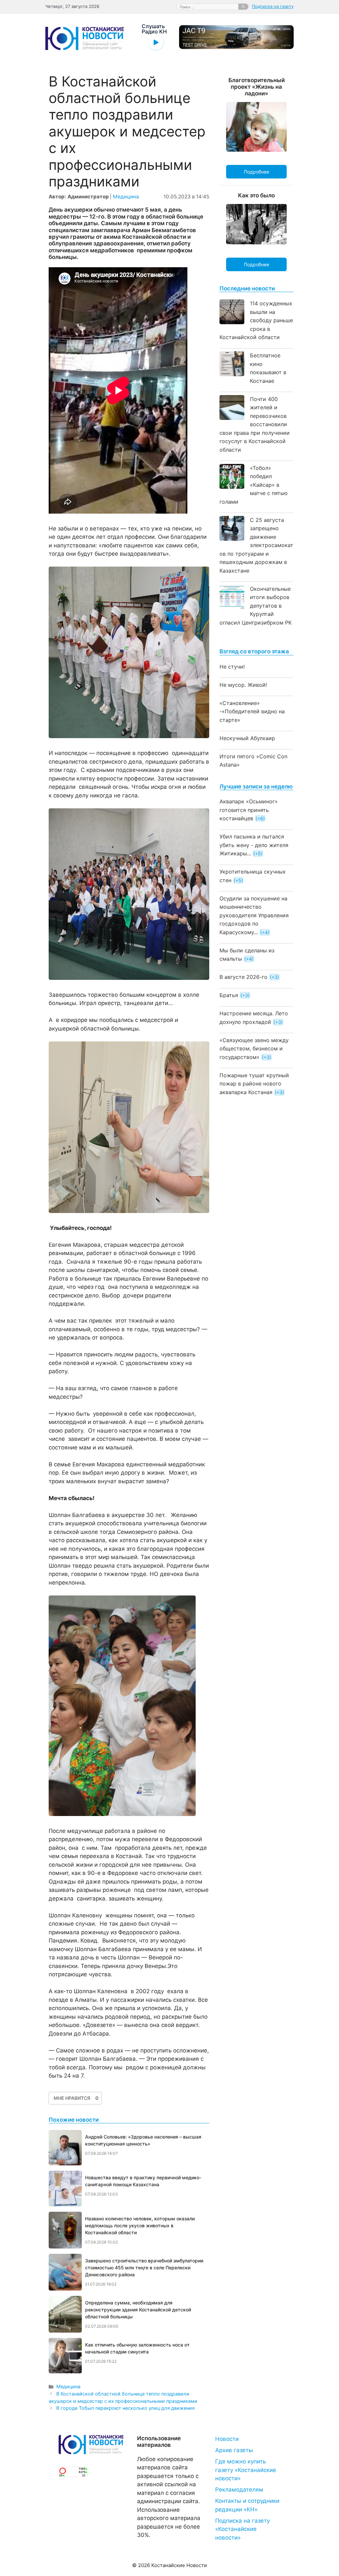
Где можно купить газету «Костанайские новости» (246, 2470)
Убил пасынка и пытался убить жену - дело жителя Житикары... (254, 845)
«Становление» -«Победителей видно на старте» (252, 711)
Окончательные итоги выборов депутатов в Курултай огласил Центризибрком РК (256, 606)
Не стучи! (232, 667)
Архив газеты (234, 2450)
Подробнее (257, 172)
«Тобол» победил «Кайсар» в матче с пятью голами (254, 485)
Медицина (126, 197)
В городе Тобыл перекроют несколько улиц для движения (125, 2408)
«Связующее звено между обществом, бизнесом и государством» (254, 1049)
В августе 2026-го (243, 977)
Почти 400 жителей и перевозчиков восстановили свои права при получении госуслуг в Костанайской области (255, 424)
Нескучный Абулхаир (247, 738)
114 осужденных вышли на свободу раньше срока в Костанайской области (256, 320)
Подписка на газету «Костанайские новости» (242, 2529)
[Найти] (243, 7)
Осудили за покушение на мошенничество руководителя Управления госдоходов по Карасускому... (254, 915)
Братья (229, 995)
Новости (227, 2439)
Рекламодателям (239, 2490)
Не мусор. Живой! (243, 685)
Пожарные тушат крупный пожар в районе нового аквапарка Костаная (254, 1084)
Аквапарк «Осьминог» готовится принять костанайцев (249, 810)
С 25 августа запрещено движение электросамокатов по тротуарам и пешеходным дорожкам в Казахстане (256, 545)
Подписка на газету (273, 6)
